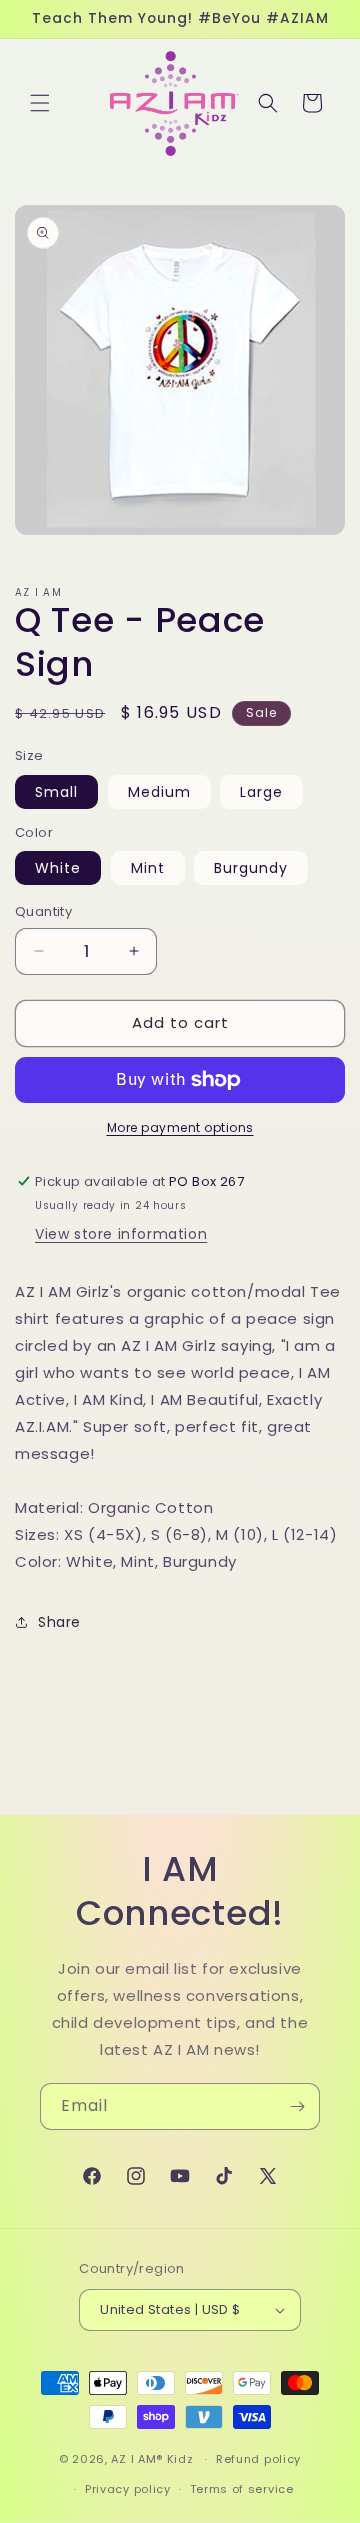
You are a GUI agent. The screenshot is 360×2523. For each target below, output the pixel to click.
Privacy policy (128, 2489)
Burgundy (251, 868)
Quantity (43, 911)
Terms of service (242, 2489)
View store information (121, 1234)
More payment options (180, 1127)
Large (261, 792)
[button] (40, 103)
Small (56, 792)
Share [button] (59, 1622)
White (58, 868)
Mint (148, 868)
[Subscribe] (297, 2106)
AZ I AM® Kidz (152, 2459)
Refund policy (258, 2459)
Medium (159, 792)
